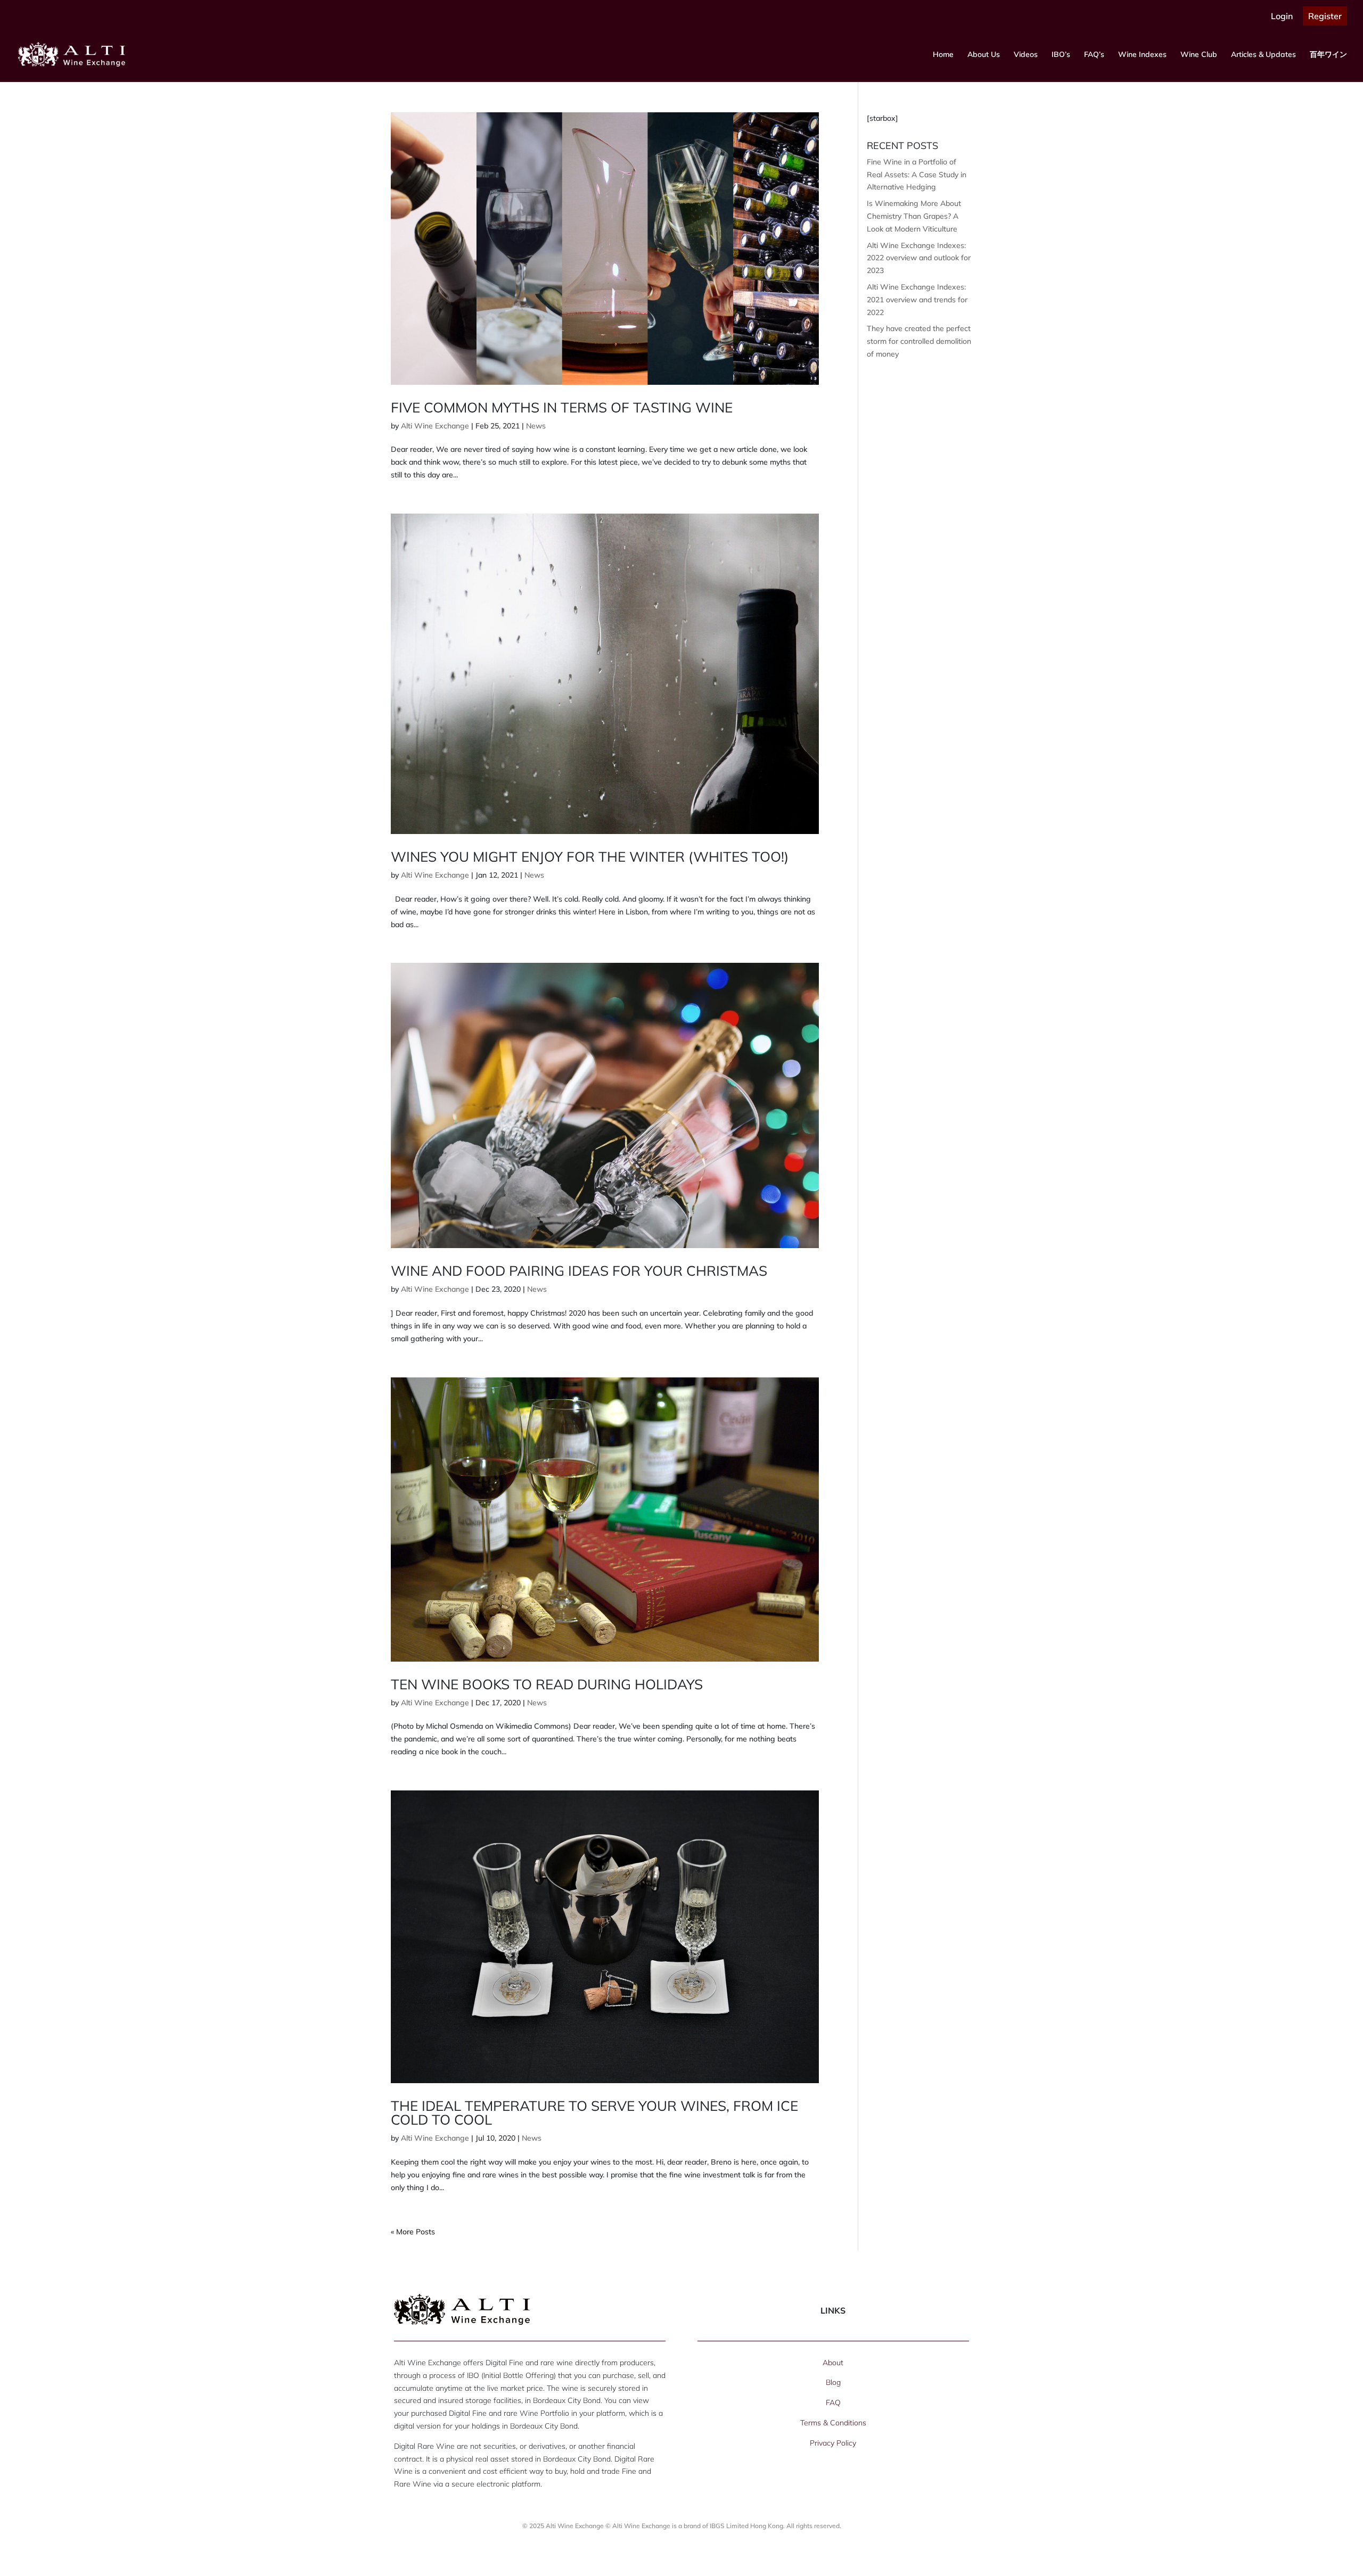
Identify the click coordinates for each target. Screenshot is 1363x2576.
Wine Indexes (1142, 55)
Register (1325, 16)
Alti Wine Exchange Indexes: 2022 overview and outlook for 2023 (919, 258)
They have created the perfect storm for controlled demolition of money (919, 341)
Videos (1026, 55)
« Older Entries (416, 2232)
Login (1282, 16)
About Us (984, 55)
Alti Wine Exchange (435, 426)
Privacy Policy (833, 2443)
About (833, 2363)
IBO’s (1061, 55)
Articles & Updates (1263, 55)
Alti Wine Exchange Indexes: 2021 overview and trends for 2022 (917, 300)
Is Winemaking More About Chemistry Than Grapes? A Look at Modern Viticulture (914, 216)
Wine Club (1199, 55)
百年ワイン (1328, 55)
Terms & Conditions (833, 2423)
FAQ (833, 2402)
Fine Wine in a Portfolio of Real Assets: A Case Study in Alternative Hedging (917, 175)
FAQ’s (1094, 55)
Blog (833, 2382)
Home (943, 55)
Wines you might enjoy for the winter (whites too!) (590, 857)
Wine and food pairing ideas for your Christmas (579, 1271)
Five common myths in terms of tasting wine (562, 407)
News (536, 426)
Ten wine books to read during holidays (547, 1684)
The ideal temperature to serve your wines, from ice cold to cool (594, 2113)
